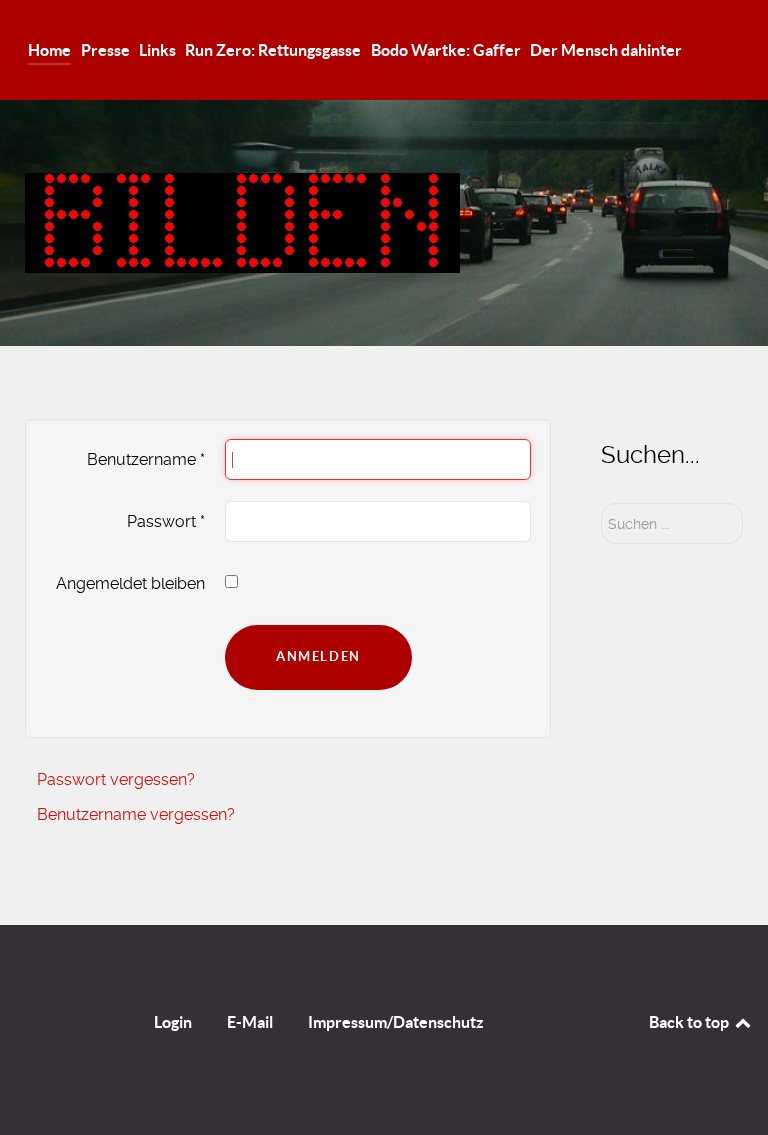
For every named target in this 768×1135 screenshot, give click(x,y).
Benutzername (146, 459)
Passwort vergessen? (116, 779)
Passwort (166, 521)
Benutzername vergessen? (136, 814)
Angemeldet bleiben (130, 583)
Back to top (690, 1022)
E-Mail (250, 1022)
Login (173, 1022)
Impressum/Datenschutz (396, 1022)
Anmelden (318, 656)
